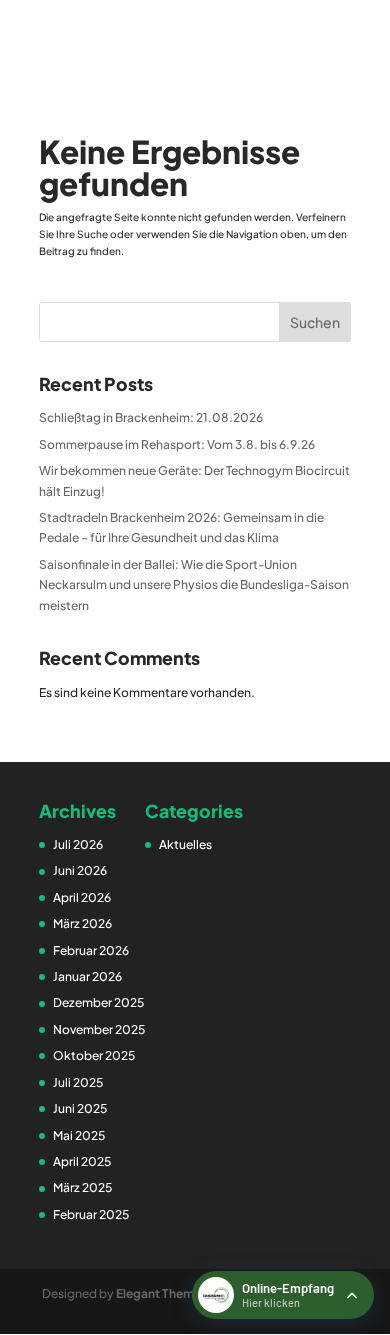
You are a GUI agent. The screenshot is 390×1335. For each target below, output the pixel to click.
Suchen (315, 322)
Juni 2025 (80, 1108)
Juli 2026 (78, 844)
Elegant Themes (161, 1293)
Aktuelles (185, 844)
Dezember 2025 (98, 1002)
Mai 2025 (79, 1135)
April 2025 (82, 1161)
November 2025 (99, 1029)
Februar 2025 (91, 1214)
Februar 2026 (91, 950)
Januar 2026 (87, 976)
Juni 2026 (80, 870)
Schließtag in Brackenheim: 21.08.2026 (151, 417)
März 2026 (82, 923)
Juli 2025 (78, 1082)
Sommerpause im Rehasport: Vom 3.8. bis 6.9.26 (177, 444)
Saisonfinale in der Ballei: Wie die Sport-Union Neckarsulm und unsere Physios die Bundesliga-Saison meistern (194, 585)
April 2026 (82, 897)
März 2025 (82, 1187)
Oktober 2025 (94, 1055)
